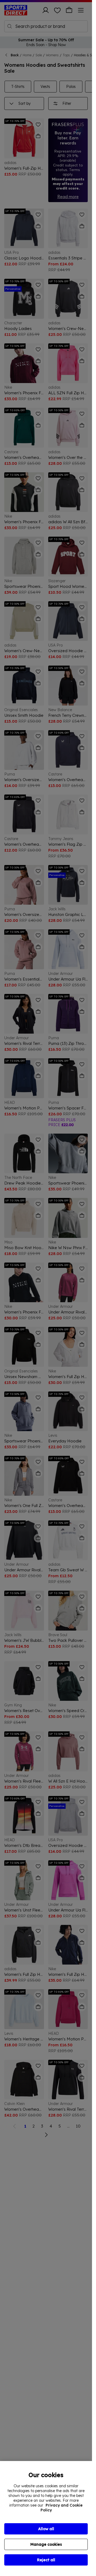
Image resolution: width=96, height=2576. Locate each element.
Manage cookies (46, 2544)
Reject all (46, 2560)
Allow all (46, 2529)
